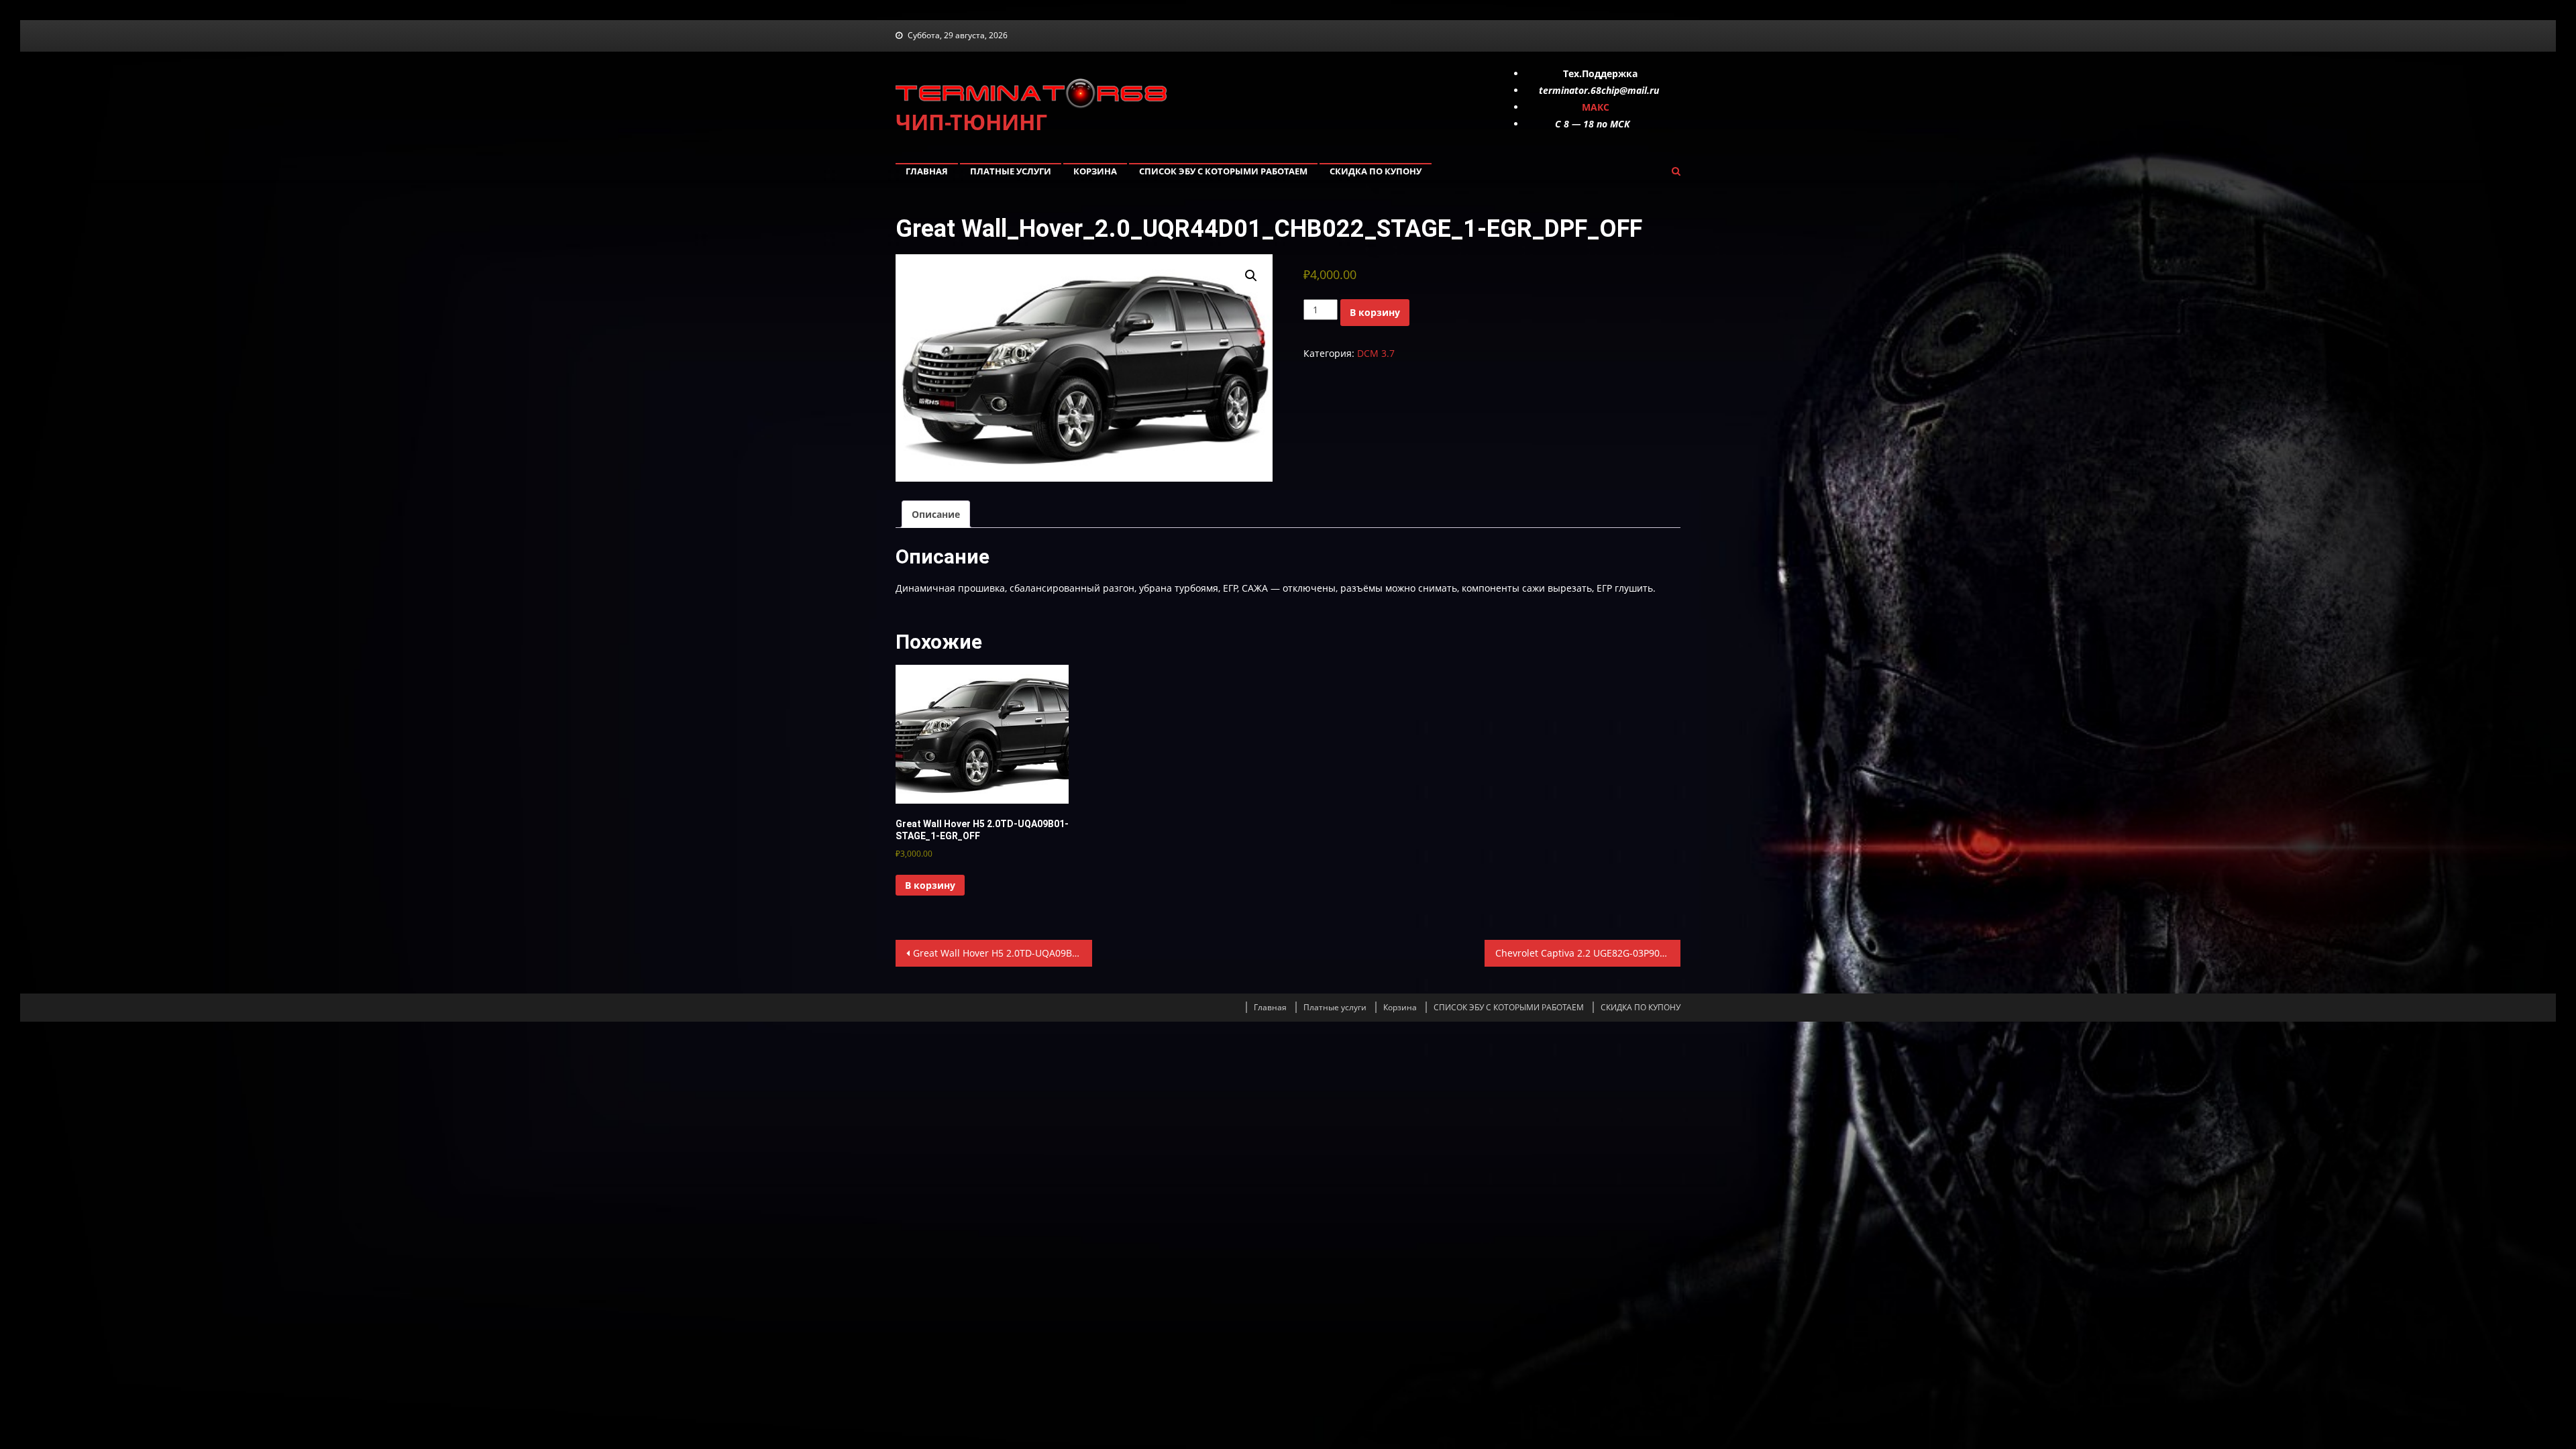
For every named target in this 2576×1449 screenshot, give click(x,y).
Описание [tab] (936, 514)
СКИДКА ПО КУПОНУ (1376, 171)
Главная (927, 171)
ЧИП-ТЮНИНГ (971, 122)
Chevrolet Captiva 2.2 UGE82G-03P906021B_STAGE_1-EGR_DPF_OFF (1588, 953)
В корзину (1375, 312)
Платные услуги (1011, 171)
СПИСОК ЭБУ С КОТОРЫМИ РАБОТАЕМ (1223, 171)
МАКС (1596, 107)
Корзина (1095, 171)
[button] (1251, 276)
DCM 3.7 (1376, 353)
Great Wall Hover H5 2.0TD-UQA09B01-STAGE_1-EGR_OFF (1003, 953)
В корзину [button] (930, 885)
